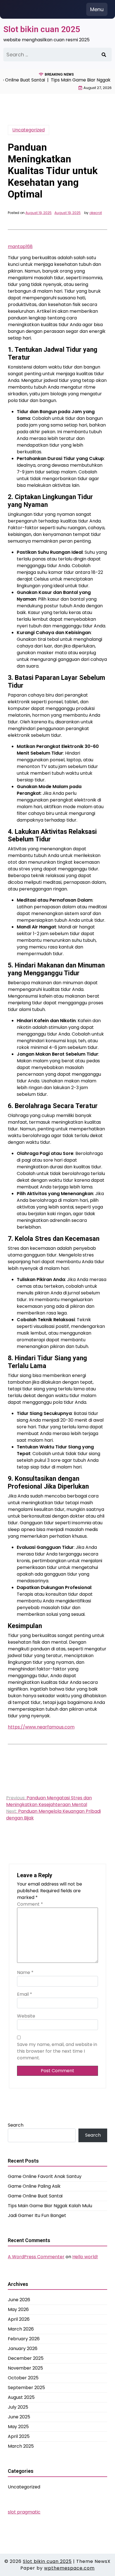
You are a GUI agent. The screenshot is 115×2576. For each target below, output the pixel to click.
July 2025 (18, 2407)
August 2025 (21, 2397)
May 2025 (18, 2427)
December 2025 (26, 2358)
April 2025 (19, 2436)
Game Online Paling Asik (34, 2186)
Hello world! (85, 2257)
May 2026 (18, 2309)
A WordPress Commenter (36, 2257)
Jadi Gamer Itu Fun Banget (37, 2215)
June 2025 (19, 2417)
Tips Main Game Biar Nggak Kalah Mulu (50, 2206)
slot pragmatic (24, 2512)
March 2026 (21, 2329)
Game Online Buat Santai (35, 2196)
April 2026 (19, 2319)
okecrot (96, 213)
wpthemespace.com (69, 2568)
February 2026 (24, 2339)
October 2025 (23, 2378)
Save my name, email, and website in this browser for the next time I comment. (57, 2051)
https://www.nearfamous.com (41, 1727)
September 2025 (26, 2388)
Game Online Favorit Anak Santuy (45, 2176)
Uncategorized (28, 130)
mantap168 (20, 246)
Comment (30, 1904)
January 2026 (23, 2349)
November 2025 (25, 2368)
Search (16, 2125)
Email (25, 1994)
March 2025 (21, 2446)
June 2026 (19, 2300)
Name (25, 1972)
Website (26, 2016)
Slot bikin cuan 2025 (42, 29)
